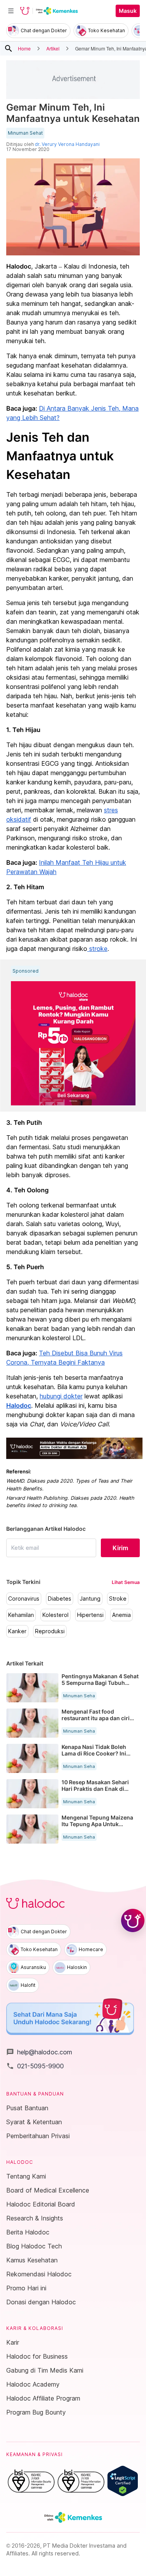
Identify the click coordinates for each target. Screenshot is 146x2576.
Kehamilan (21, 1615)
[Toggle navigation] (11, 11)
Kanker (17, 1631)
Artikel (53, 48)
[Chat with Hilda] (133, 1920)
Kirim (120, 1548)
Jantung (90, 1599)
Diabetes (60, 1599)
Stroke (118, 1599)
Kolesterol (55, 1615)
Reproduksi (50, 1631)
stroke (97, 949)
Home (24, 48)
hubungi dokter (61, 1396)
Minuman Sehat (25, 133)
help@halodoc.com (39, 2052)
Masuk (128, 11)
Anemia (121, 1615)
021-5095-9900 (35, 2066)
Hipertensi (90, 1615)
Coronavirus (24, 1599)
